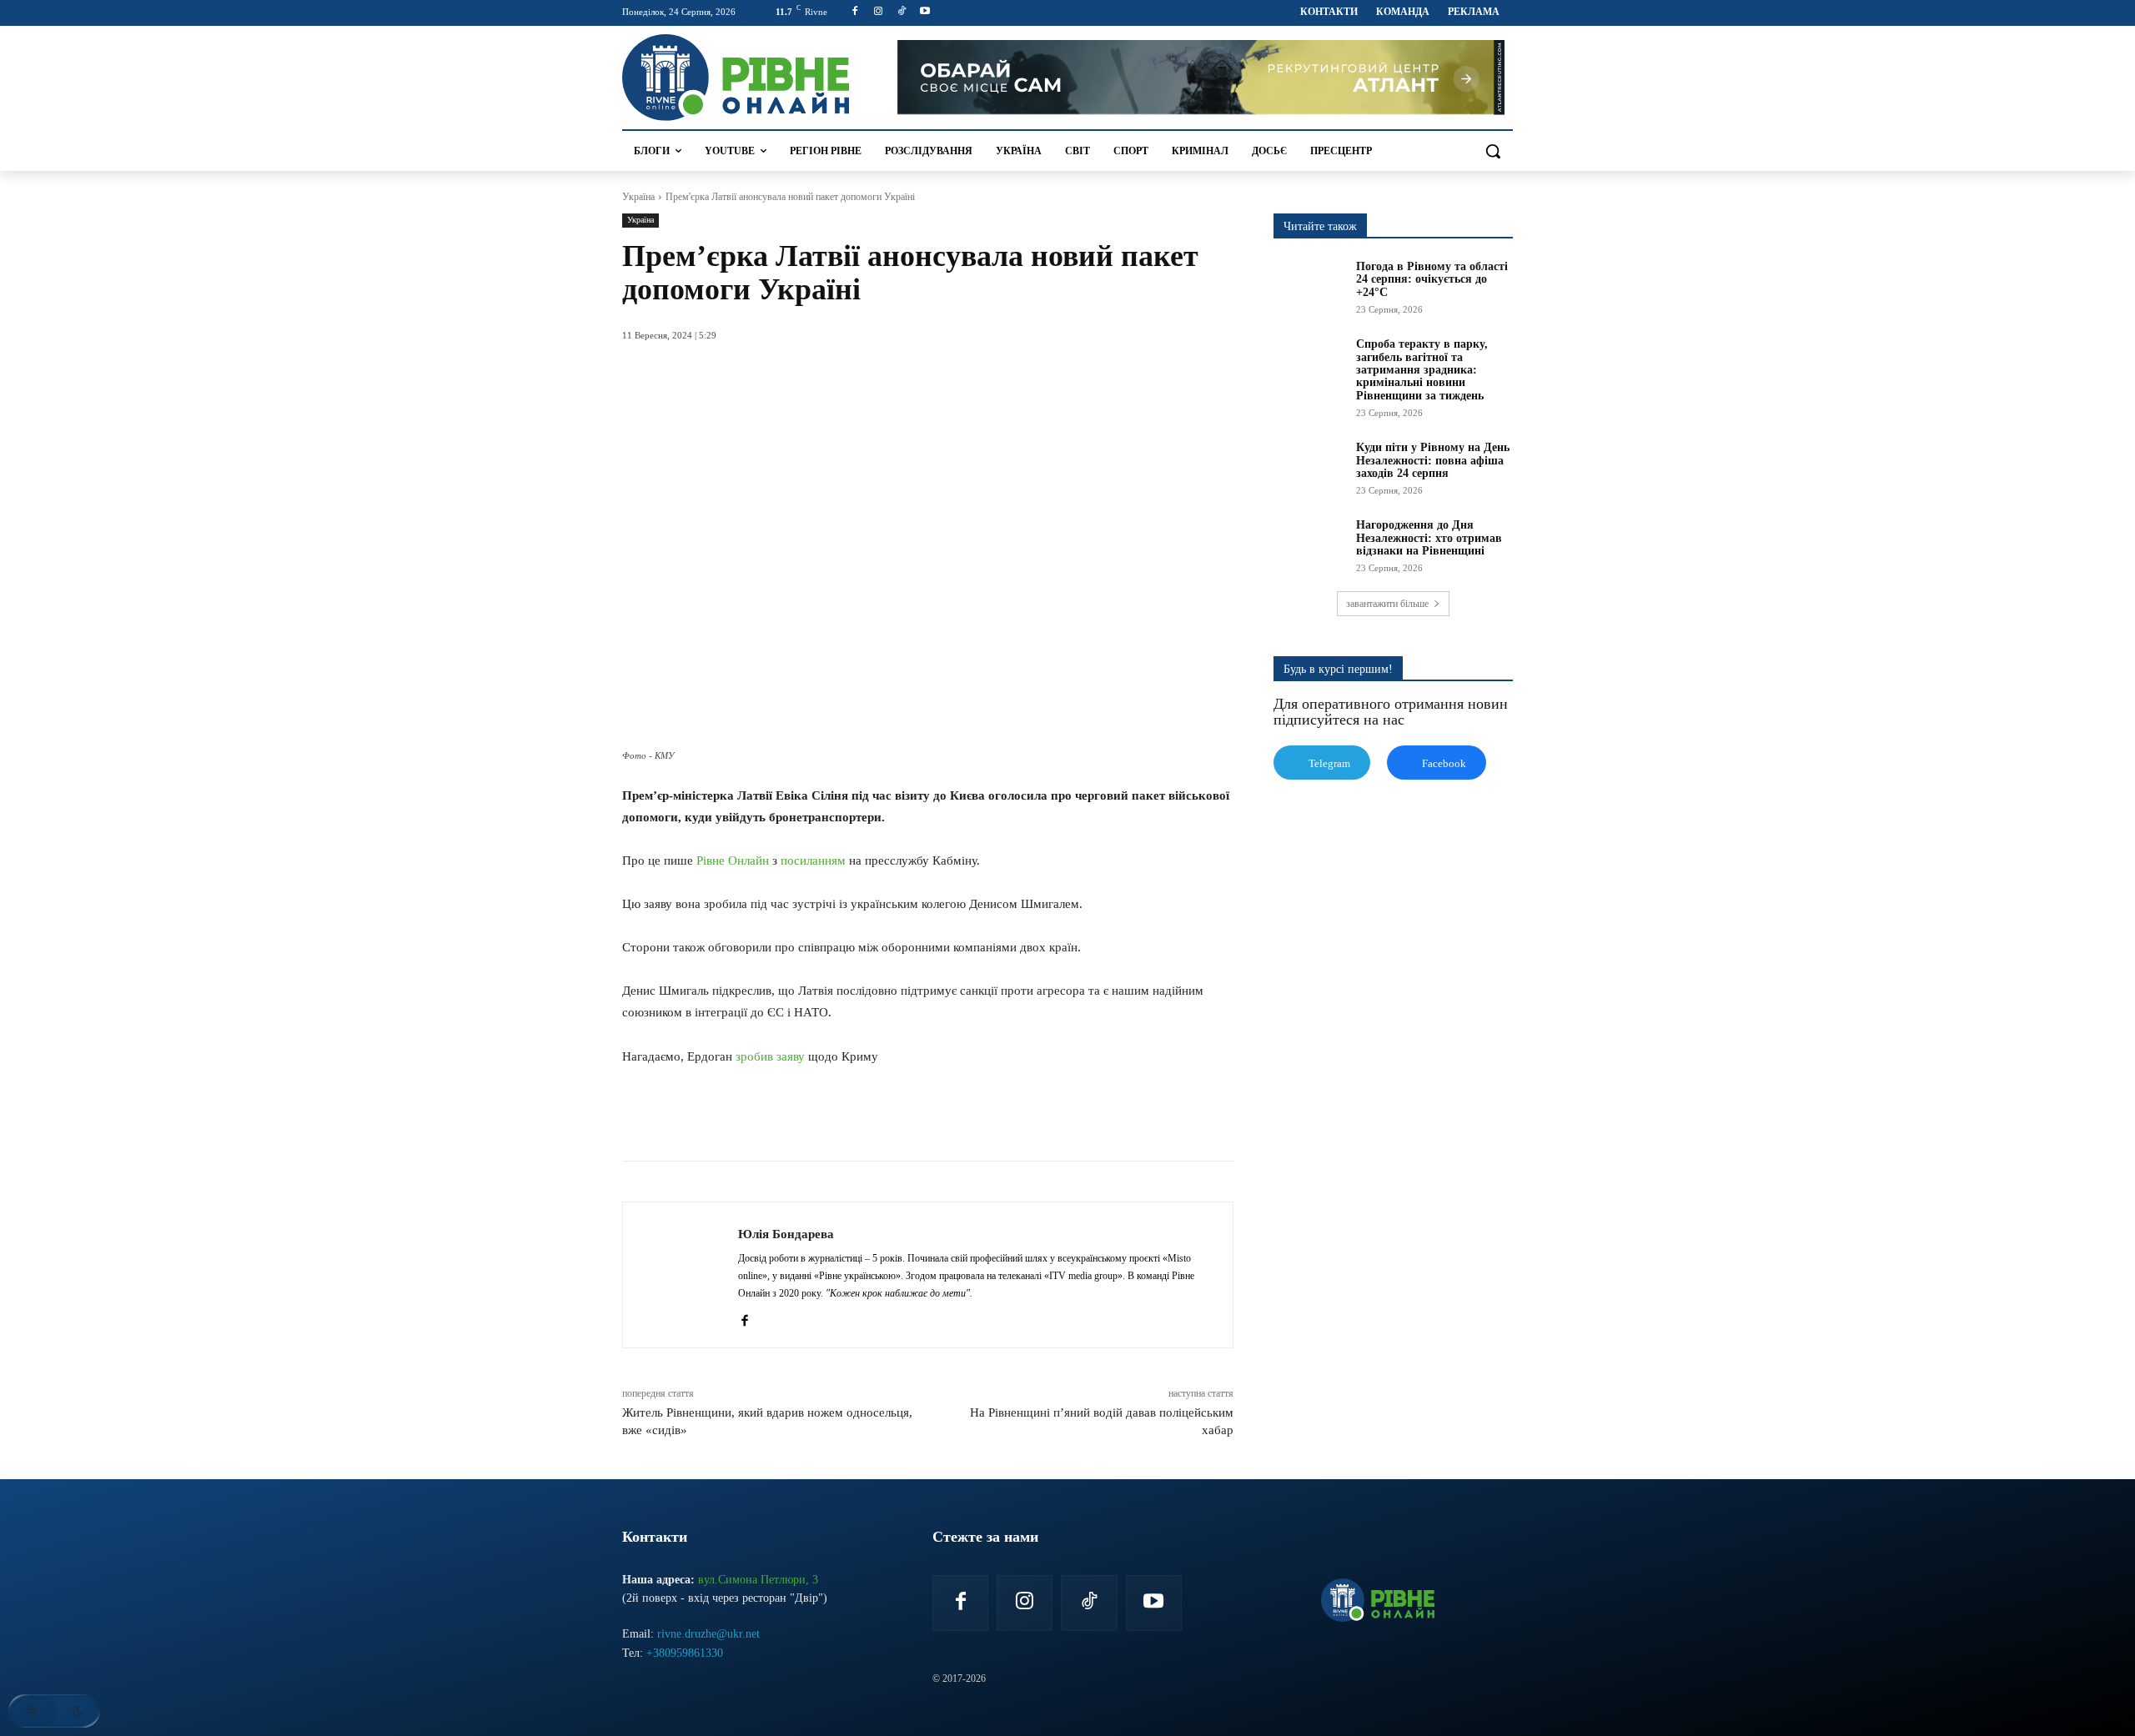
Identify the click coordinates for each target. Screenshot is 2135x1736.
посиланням (813, 860)
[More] (947, 1119)
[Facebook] (855, 12)
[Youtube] (924, 12)
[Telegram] (869, 1119)
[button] (1493, 151)
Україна (638, 197)
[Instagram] (879, 12)
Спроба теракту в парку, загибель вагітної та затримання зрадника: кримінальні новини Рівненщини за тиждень (1422, 370)
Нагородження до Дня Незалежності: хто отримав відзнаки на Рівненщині (1429, 538)
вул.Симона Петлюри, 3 (758, 1580)
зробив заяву (770, 1056)
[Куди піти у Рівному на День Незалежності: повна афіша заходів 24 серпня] (1309, 466)
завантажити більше (1387, 604)
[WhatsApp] (831, 1119)
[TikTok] (902, 12)
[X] (792, 1119)
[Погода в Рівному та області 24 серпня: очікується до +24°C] (1309, 285)
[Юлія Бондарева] (681, 1275)
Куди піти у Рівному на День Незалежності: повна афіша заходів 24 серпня (1433, 460)
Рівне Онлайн (733, 860)
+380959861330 (685, 1653)
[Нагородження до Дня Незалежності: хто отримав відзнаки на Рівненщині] (1309, 544)
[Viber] (907, 1119)
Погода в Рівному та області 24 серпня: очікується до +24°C (1432, 279)
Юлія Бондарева (786, 1234)
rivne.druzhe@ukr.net (708, 1634)
